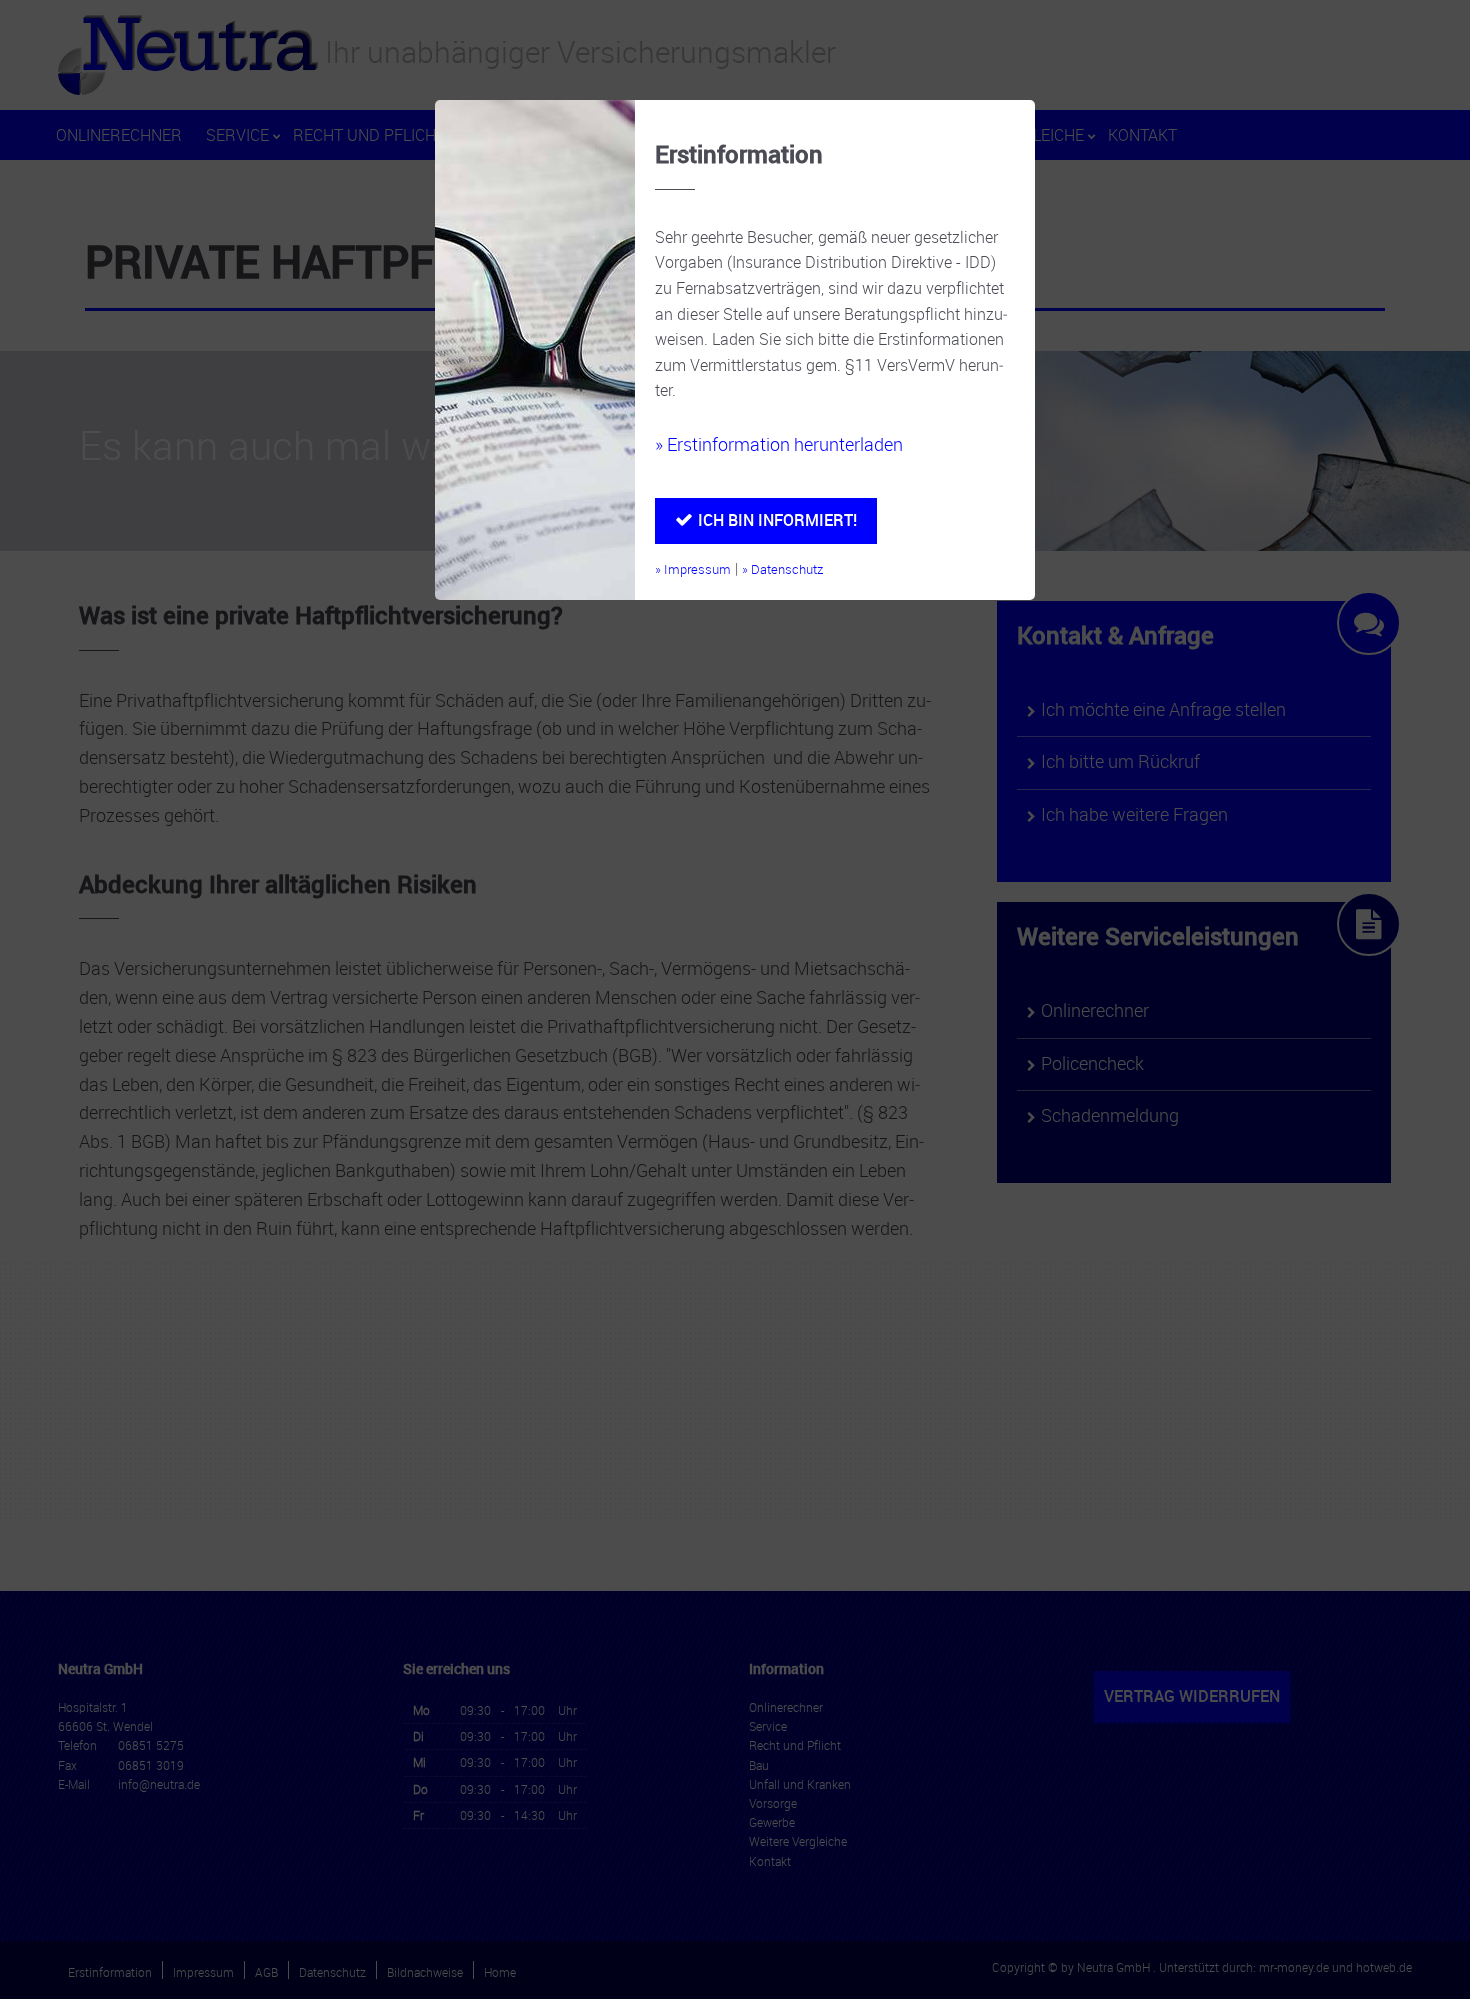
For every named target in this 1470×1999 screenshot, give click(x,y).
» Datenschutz (782, 569)
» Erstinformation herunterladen (779, 444)
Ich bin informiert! (777, 520)
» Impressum (693, 569)
